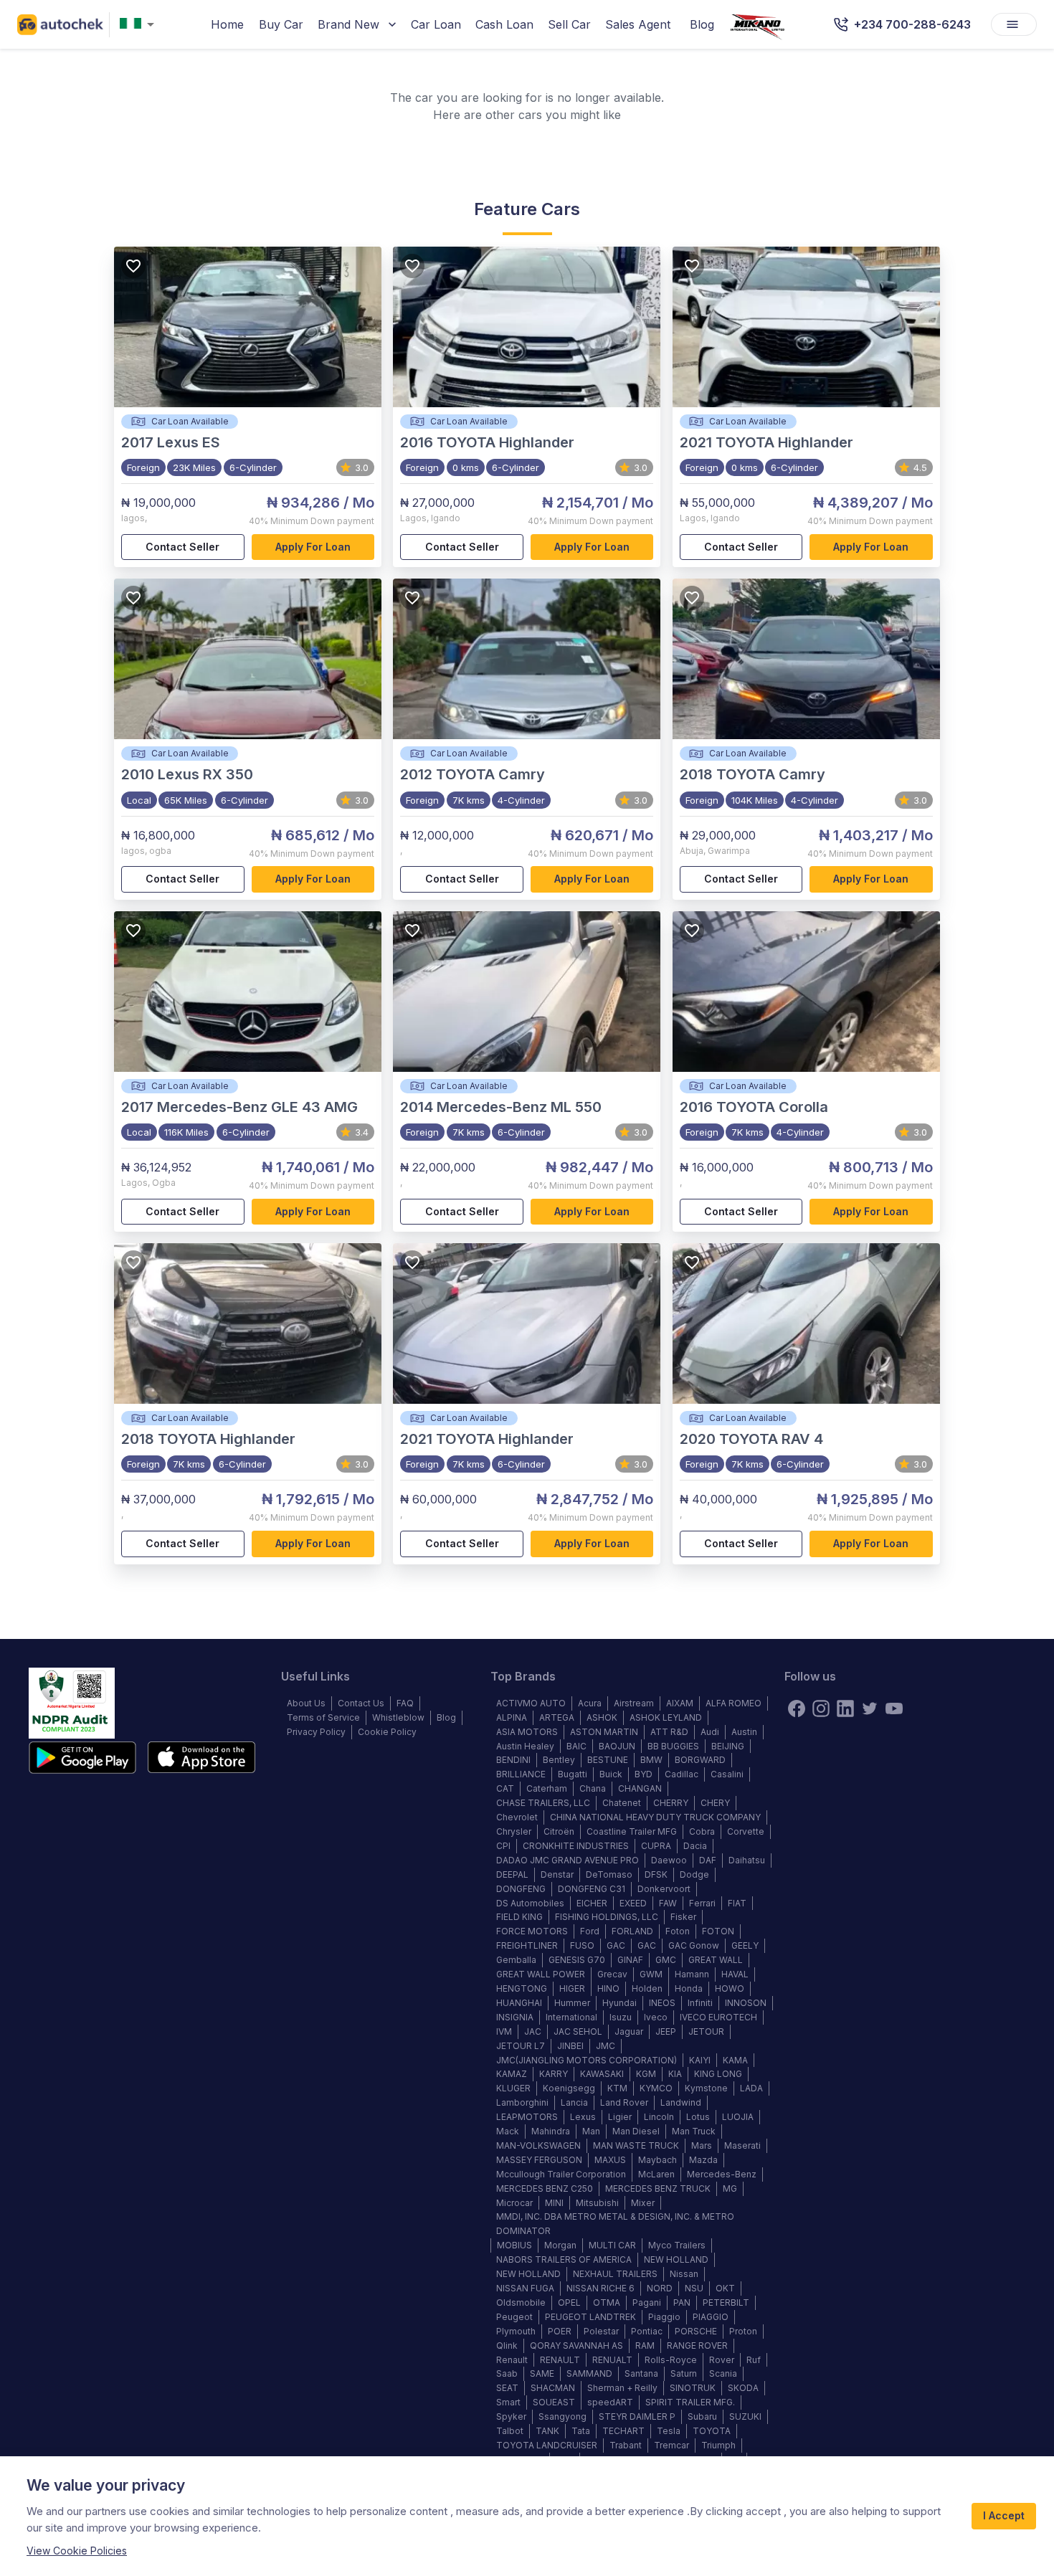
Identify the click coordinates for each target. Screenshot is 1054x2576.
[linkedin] (845, 1708)
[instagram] (821, 1708)
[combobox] (140, 25)
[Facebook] (797, 1708)
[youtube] (894, 1708)
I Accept (1004, 2515)
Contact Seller (182, 547)
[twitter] (870, 1708)
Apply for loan (313, 547)
